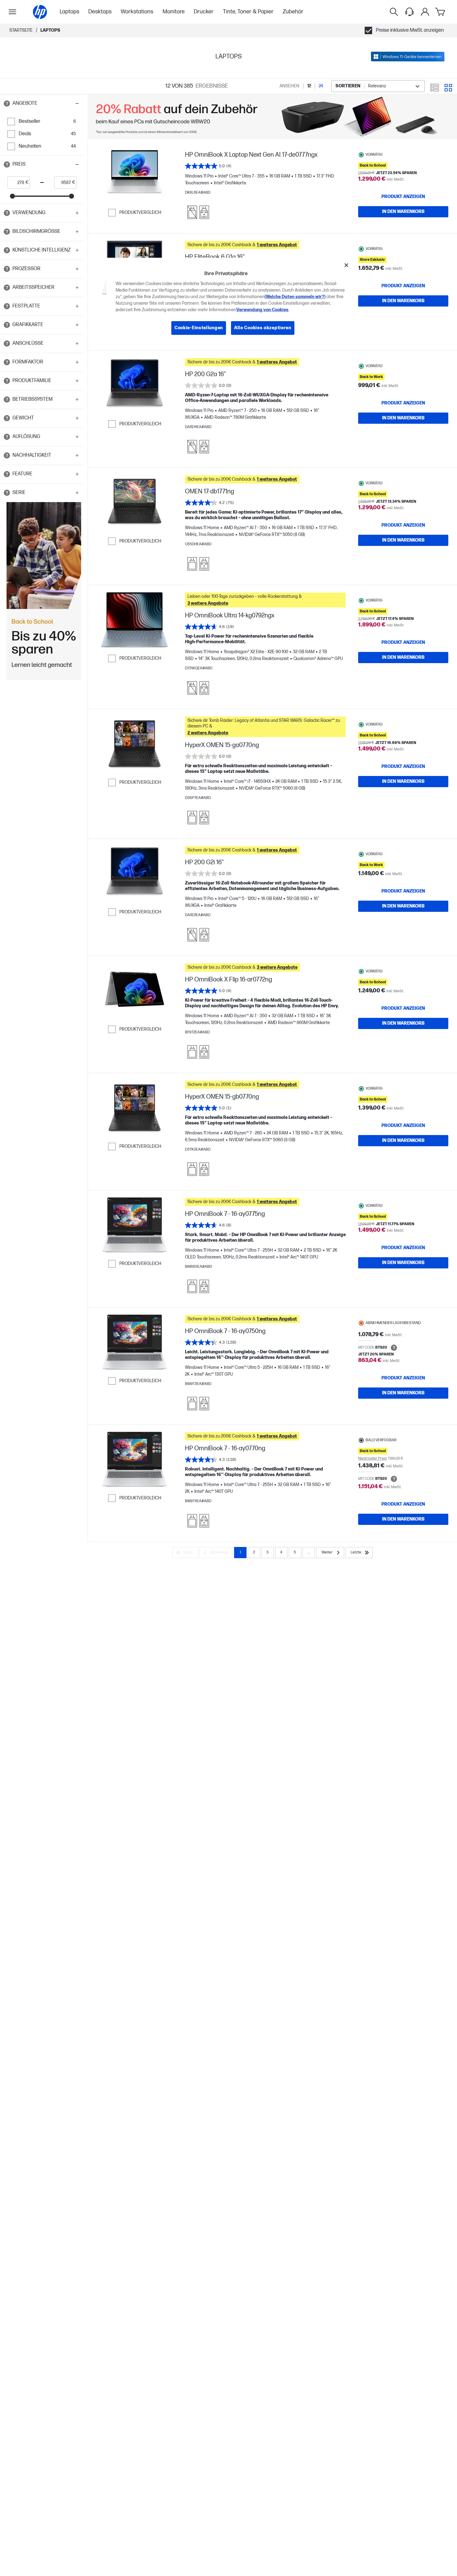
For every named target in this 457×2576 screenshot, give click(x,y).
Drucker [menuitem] (204, 12)
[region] (231, 301)
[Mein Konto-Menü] (425, 12)
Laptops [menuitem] (69, 12)
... (309, 1552)
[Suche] (394, 12)
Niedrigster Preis (372, 1459)
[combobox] (378, 86)
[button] (42, 104)
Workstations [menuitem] (137, 12)
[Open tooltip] (7, 104)
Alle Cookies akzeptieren (263, 328)
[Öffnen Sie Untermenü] (12, 12)
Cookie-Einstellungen (199, 328)
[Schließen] (346, 265)
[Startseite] (40, 12)
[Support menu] (409, 12)
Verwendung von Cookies (262, 310)
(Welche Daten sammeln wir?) (295, 297)
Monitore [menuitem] (174, 12)
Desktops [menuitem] (100, 12)
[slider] (12, 196)
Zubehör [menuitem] (293, 12)
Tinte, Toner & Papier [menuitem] (248, 12)
